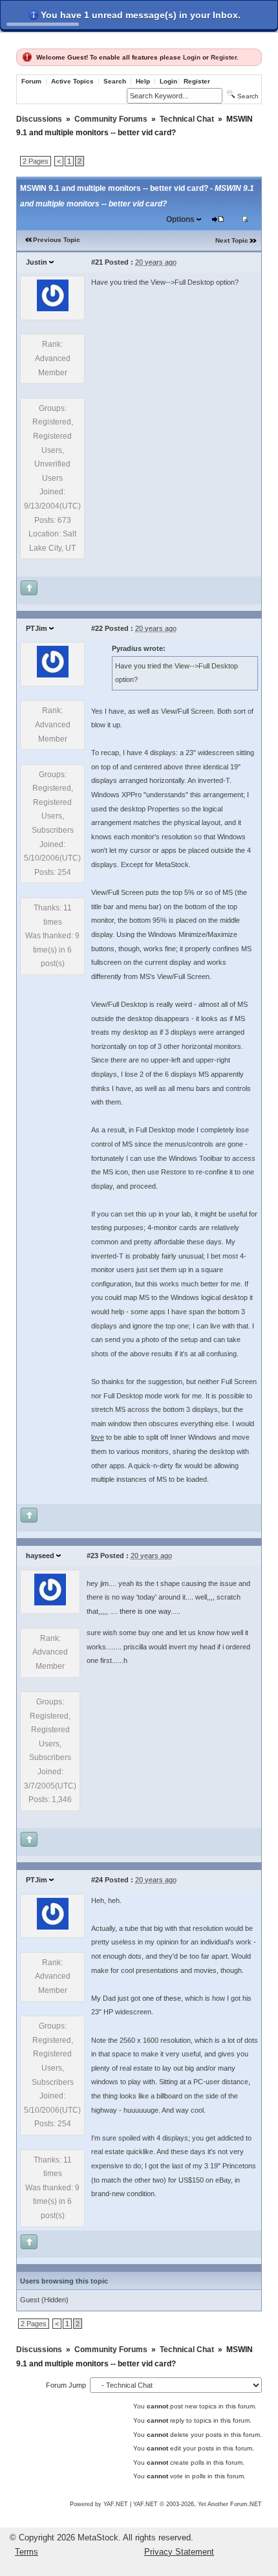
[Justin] (53, 309)
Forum (31, 81)
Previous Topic (57, 240)
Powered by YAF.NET (99, 2504)
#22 (97, 628)
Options (180, 219)
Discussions (39, 119)
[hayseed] (50, 1603)
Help (143, 81)
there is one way (145, 1611)
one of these (162, 1998)
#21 (97, 262)
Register (224, 57)
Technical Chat (187, 119)
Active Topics (72, 81)
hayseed (40, 1556)
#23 (92, 1556)
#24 (97, 1880)
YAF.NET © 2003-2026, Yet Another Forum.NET (198, 2504)
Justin (37, 262)
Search (115, 81)
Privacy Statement (179, 2552)
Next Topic (232, 240)
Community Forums (111, 119)
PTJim (37, 628)
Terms (27, 2552)
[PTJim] (53, 675)
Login (192, 57)
